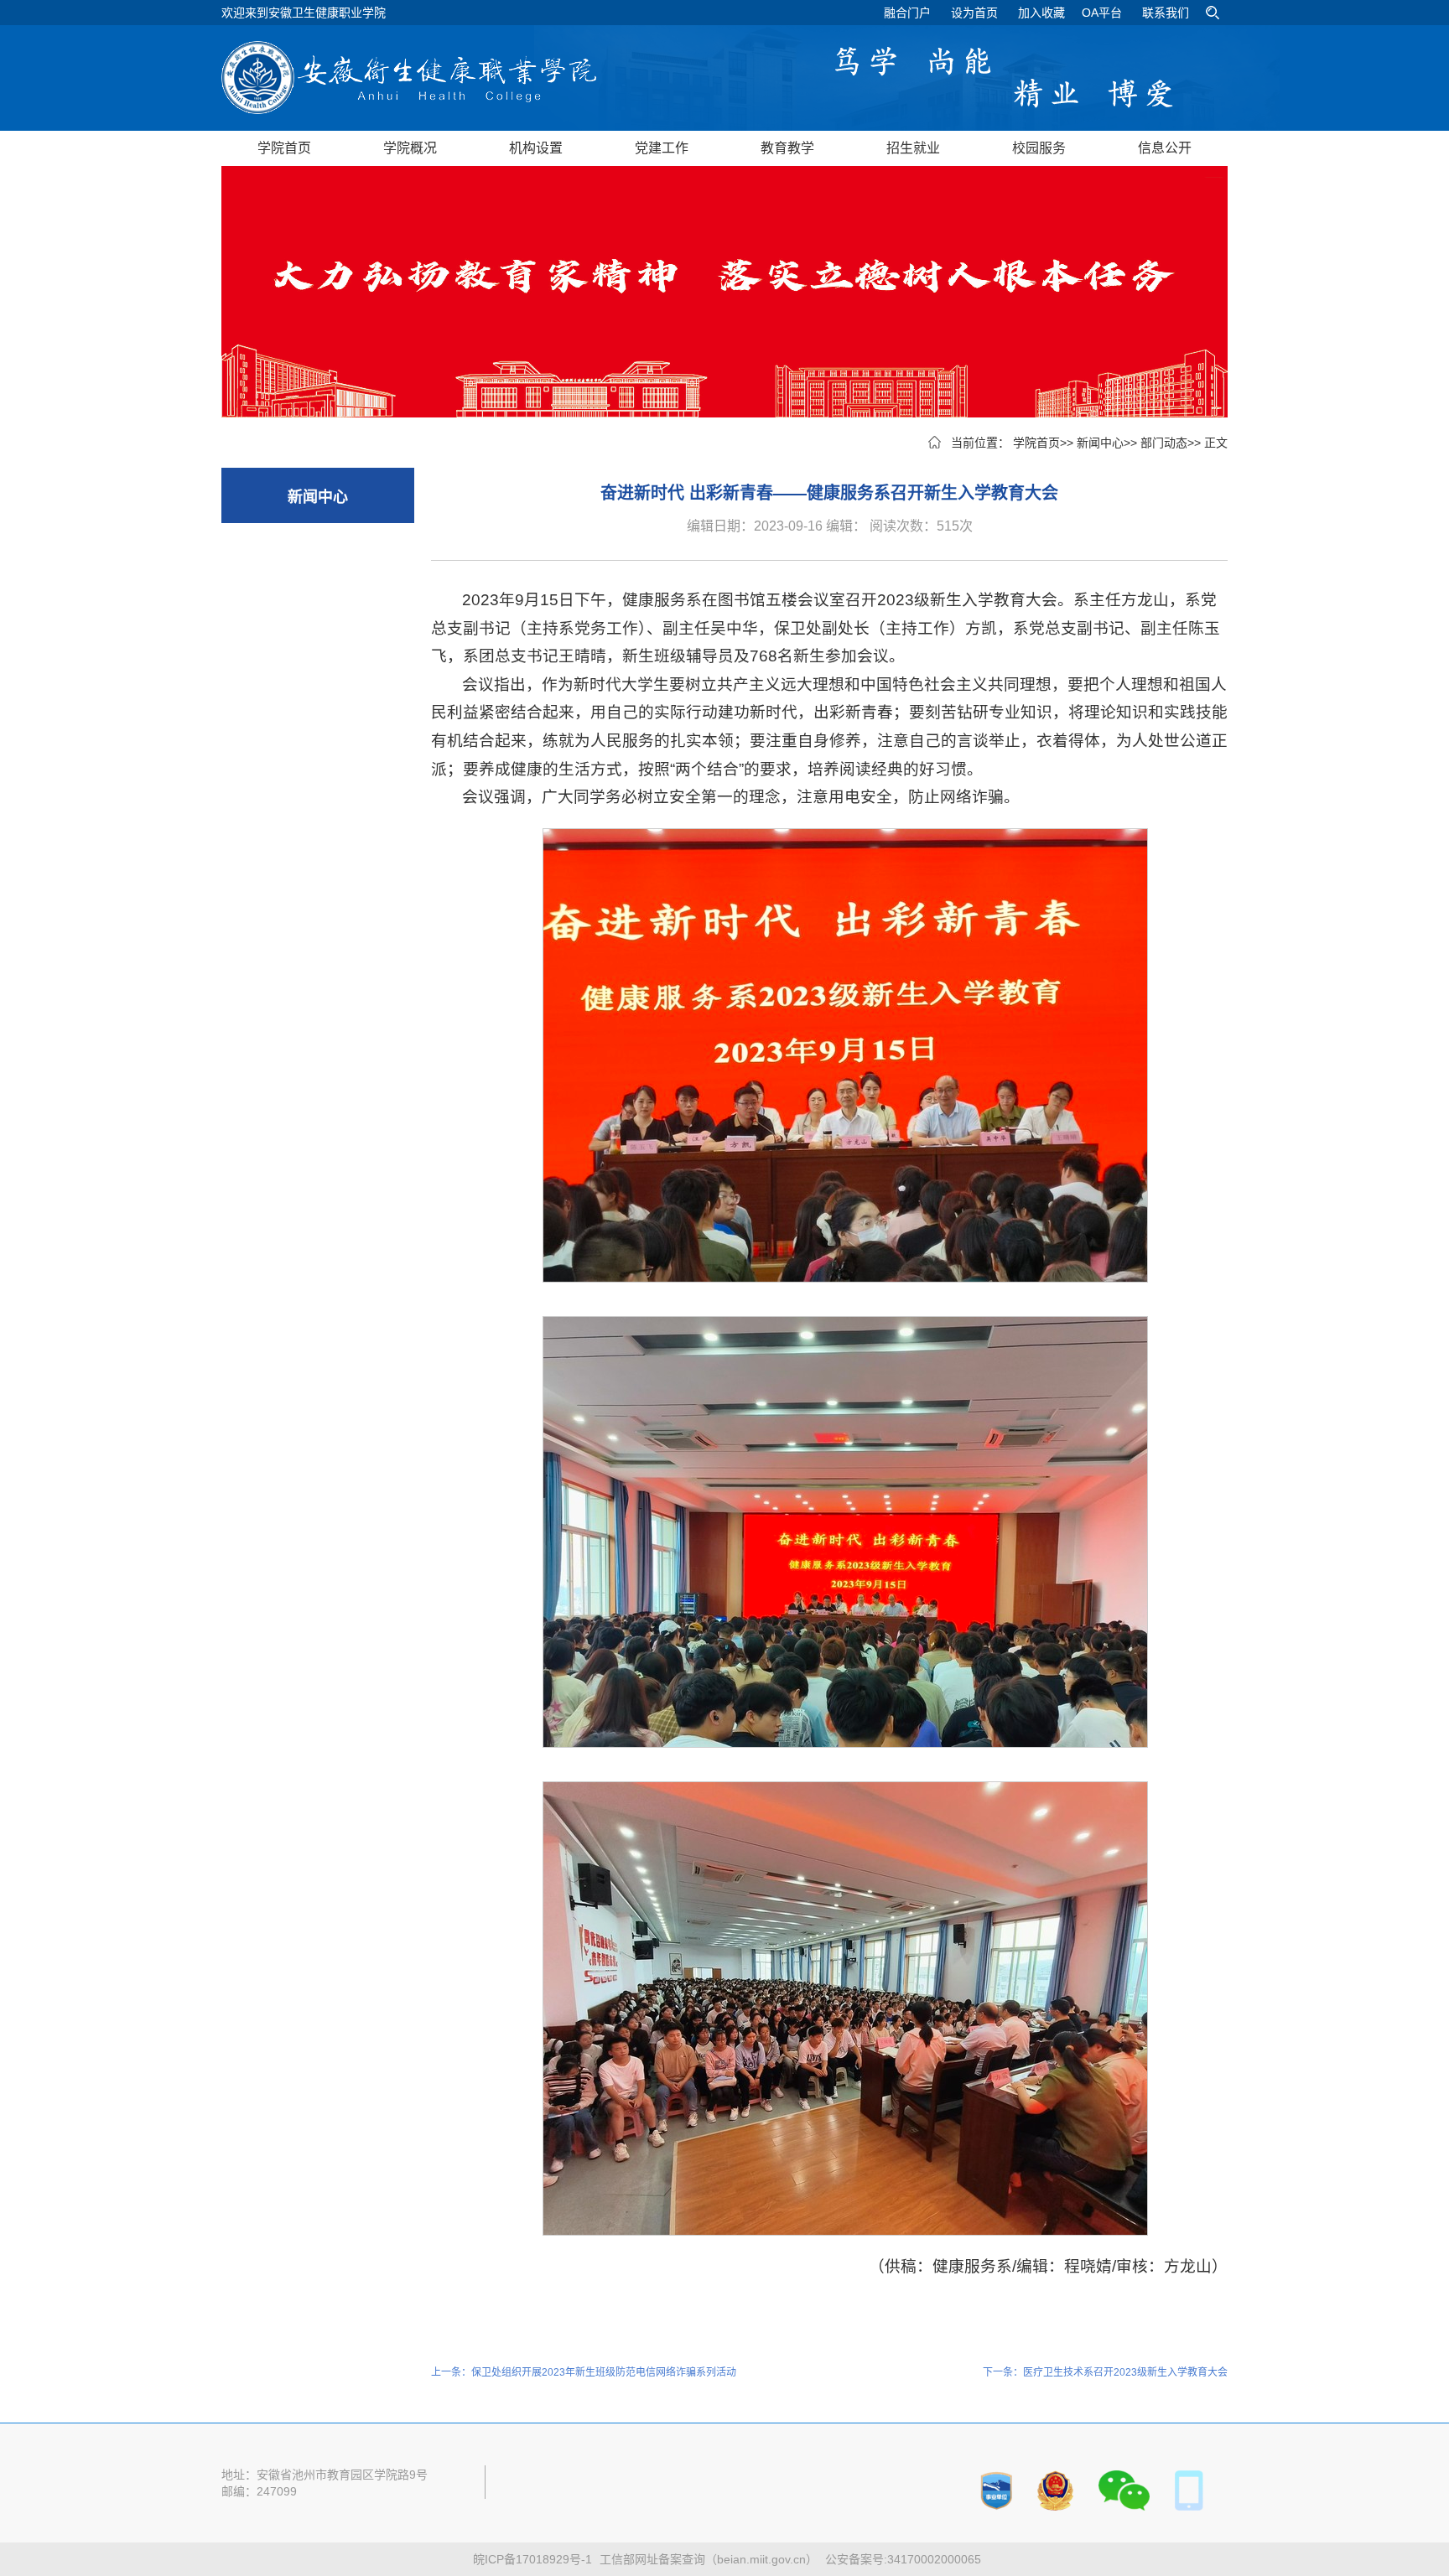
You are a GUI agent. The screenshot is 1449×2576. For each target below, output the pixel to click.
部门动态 (1164, 443)
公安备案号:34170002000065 (903, 2559)
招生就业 (913, 148)
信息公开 (1165, 148)
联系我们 (1166, 13)
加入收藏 (1041, 13)
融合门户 (907, 13)
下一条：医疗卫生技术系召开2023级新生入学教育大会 (1105, 2372)
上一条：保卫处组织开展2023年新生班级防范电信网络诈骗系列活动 (584, 2372)
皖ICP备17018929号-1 (532, 2559)
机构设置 (536, 148)
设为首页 (974, 13)
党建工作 (662, 148)
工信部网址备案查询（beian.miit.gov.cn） (709, 2559)
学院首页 (284, 148)
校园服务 (1039, 148)
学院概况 (410, 148)
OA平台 (1102, 13)
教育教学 (787, 148)
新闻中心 (1100, 443)
